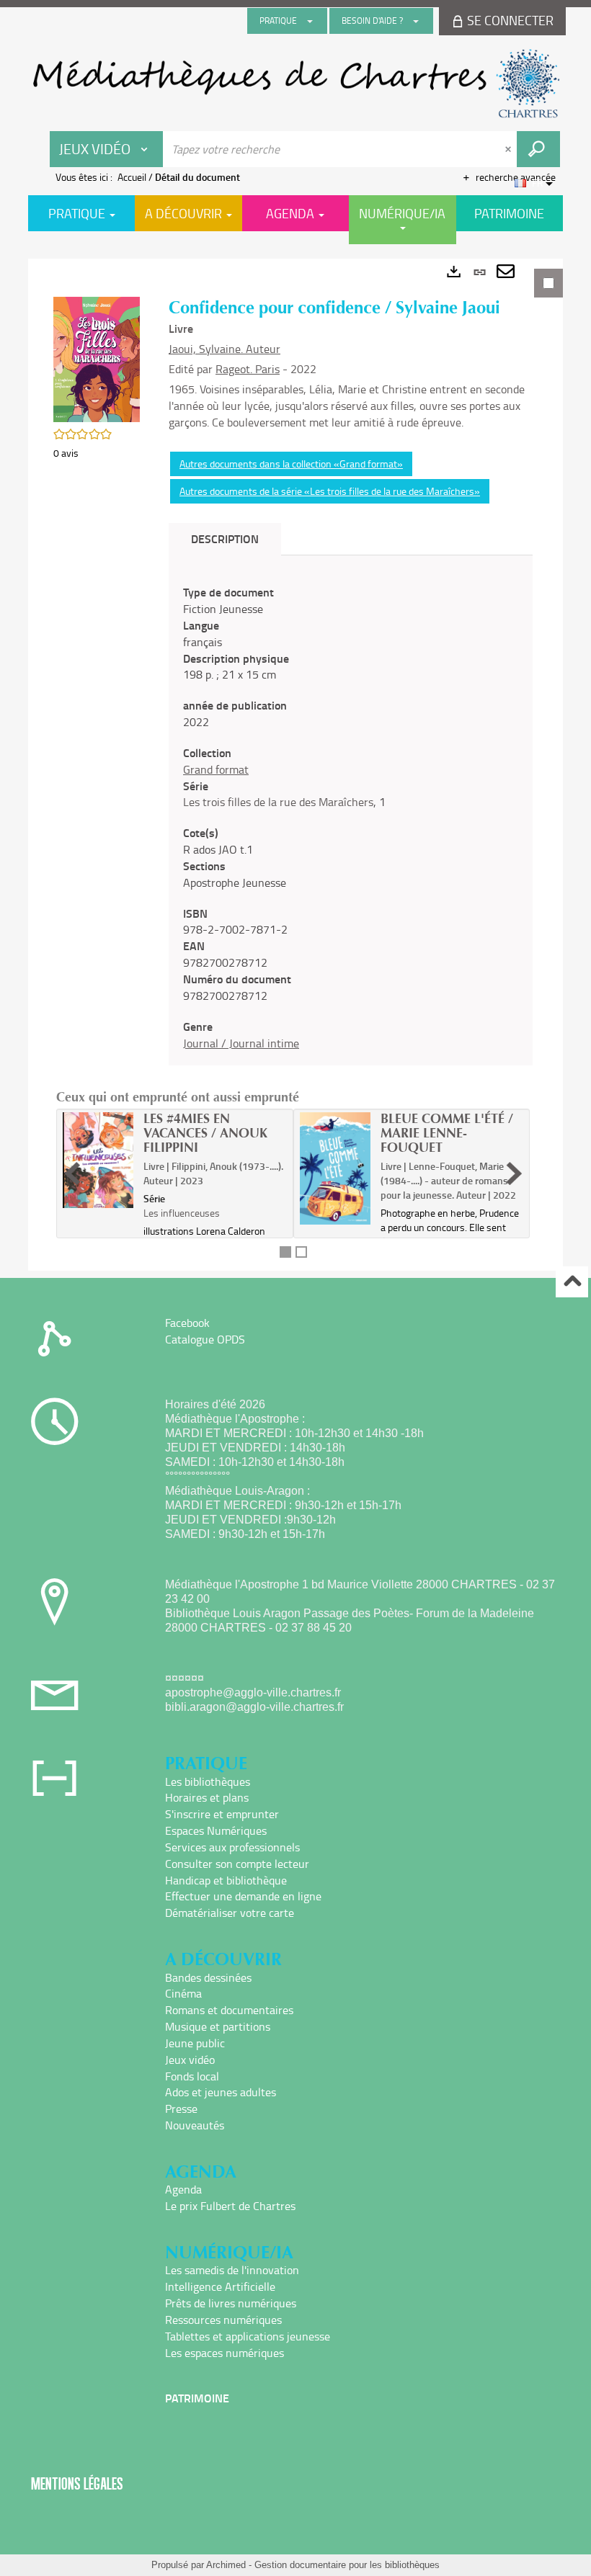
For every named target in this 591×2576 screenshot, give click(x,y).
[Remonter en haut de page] (572, 1282)
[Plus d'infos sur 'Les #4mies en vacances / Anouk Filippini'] (98, 1160)
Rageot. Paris (248, 369)
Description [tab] (225, 538)
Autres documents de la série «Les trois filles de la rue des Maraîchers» (330, 491)
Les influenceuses (182, 1213)
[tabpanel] (295, 765)
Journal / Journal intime (241, 1043)
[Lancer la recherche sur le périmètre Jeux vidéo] (538, 149)
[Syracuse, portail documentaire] (295, 84)
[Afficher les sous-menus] (310, 21)
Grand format (216, 769)
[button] (97, 358)
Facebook (187, 1323)
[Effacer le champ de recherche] (510, 149)
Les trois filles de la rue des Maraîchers (278, 802)
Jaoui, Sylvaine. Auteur (225, 349)
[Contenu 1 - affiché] (285, 1252)
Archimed (226, 2565)
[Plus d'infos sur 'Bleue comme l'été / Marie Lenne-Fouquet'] (335, 1168)
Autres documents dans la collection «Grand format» (291, 464)
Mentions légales (77, 2483)
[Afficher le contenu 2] (301, 1252)
